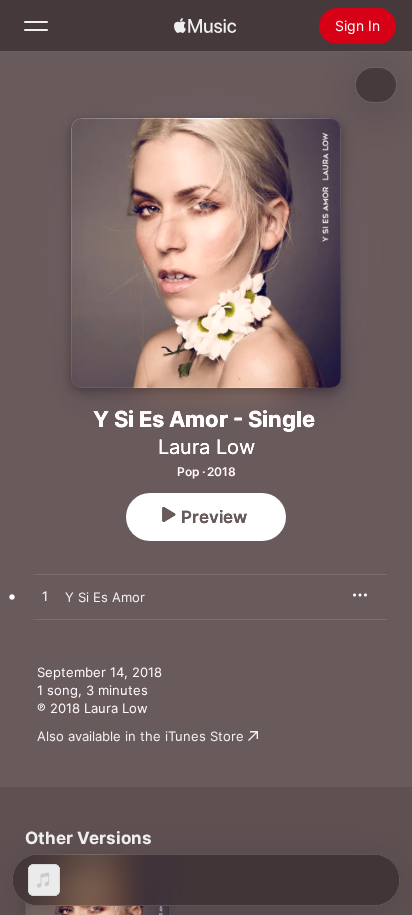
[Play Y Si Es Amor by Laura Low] (45, 597)
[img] (205, 26)
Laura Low (206, 447)
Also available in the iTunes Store (140, 736)
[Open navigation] (36, 26)
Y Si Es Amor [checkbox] (105, 597)
